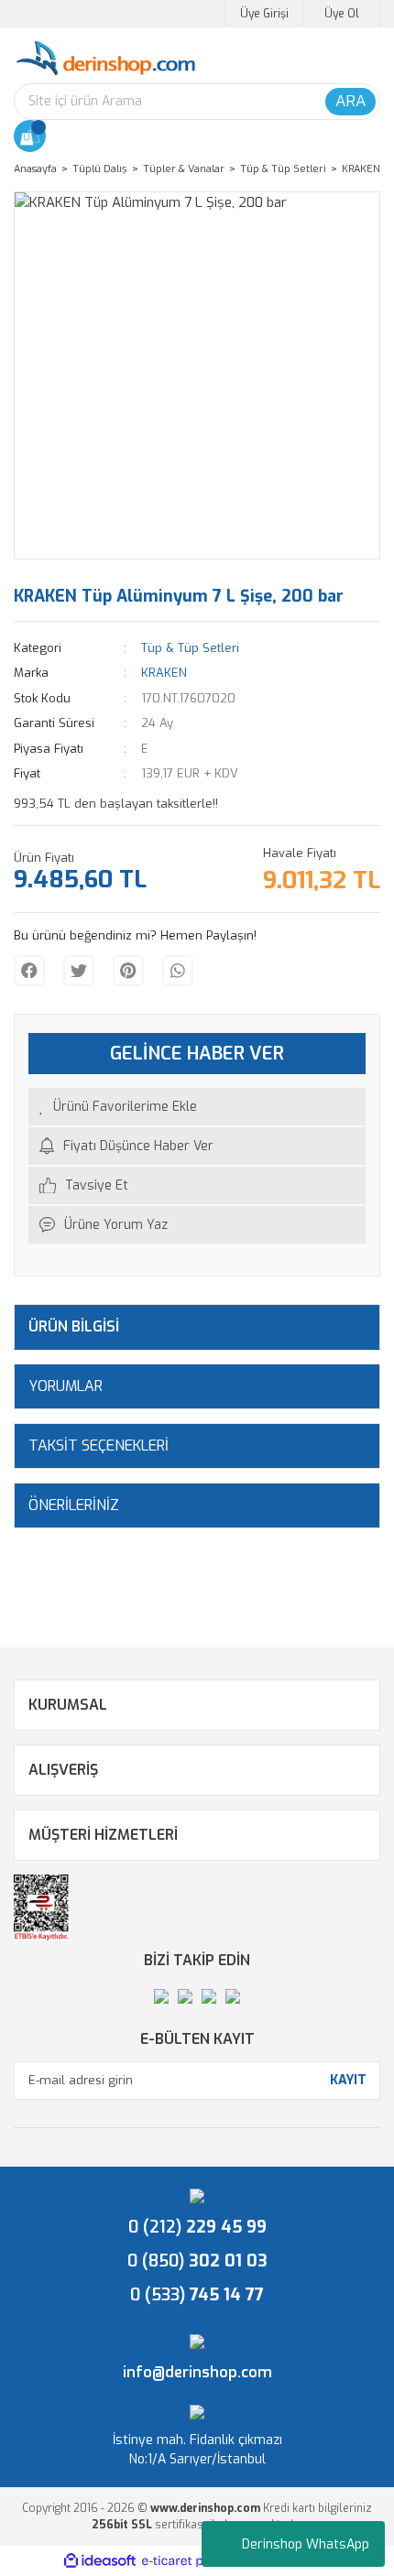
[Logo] (105, 59)
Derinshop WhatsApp (306, 2544)
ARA (350, 101)
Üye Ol (342, 14)
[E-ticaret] (195, 2561)
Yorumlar (66, 1386)
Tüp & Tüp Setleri (190, 648)
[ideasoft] (100, 2561)
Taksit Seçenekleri (98, 1446)
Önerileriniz (74, 1505)
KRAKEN (164, 673)
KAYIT (348, 2080)
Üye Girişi (264, 14)
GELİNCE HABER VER (197, 1054)
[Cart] (30, 136)
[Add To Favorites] (197, 1107)
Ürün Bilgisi (74, 1326)
